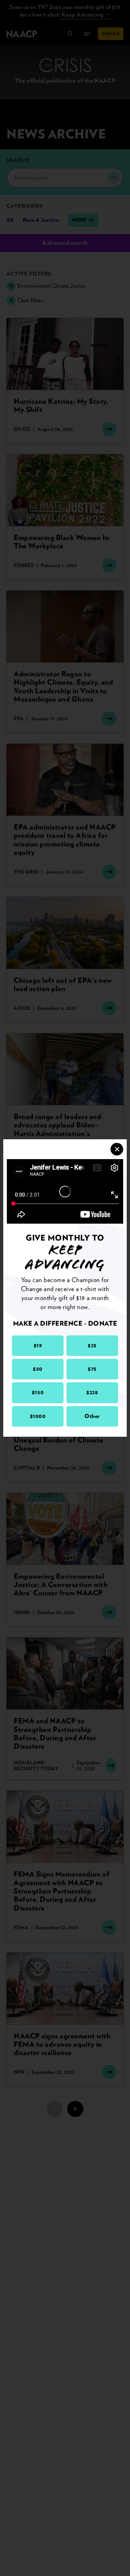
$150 (38, 1392)
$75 (92, 1369)
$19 (38, 1346)
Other (92, 1416)
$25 (92, 1346)
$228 (92, 1392)
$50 (38, 1369)
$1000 (38, 1416)
